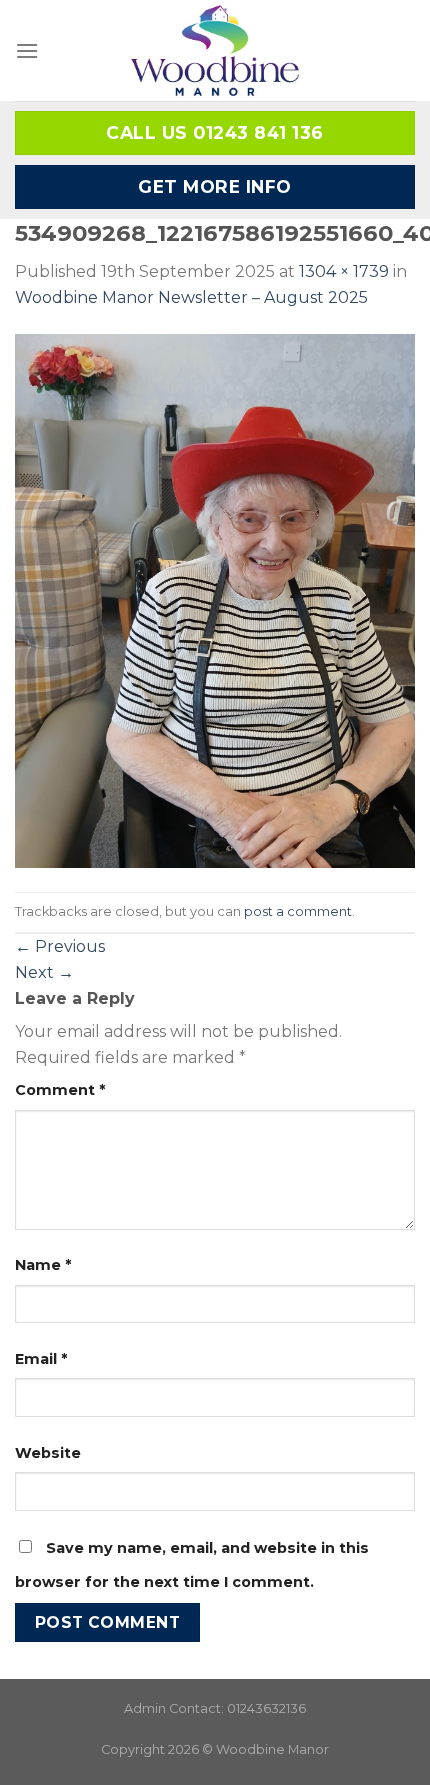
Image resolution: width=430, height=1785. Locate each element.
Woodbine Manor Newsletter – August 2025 (191, 297)
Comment (60, 1090)
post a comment (298, 911)
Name (43, 1265)
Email (41, 1359)
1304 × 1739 (344, 271)
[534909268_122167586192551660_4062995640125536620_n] (215, 599)
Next (44, 972)
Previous (60, 946)
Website (48, 1453)
